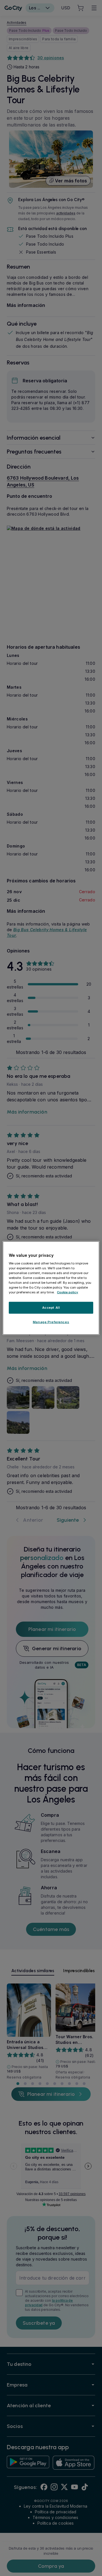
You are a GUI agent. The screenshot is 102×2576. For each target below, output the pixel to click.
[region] (51, 1288)
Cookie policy (68, 1292)
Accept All (51, 1308)
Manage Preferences (51, 1322)
